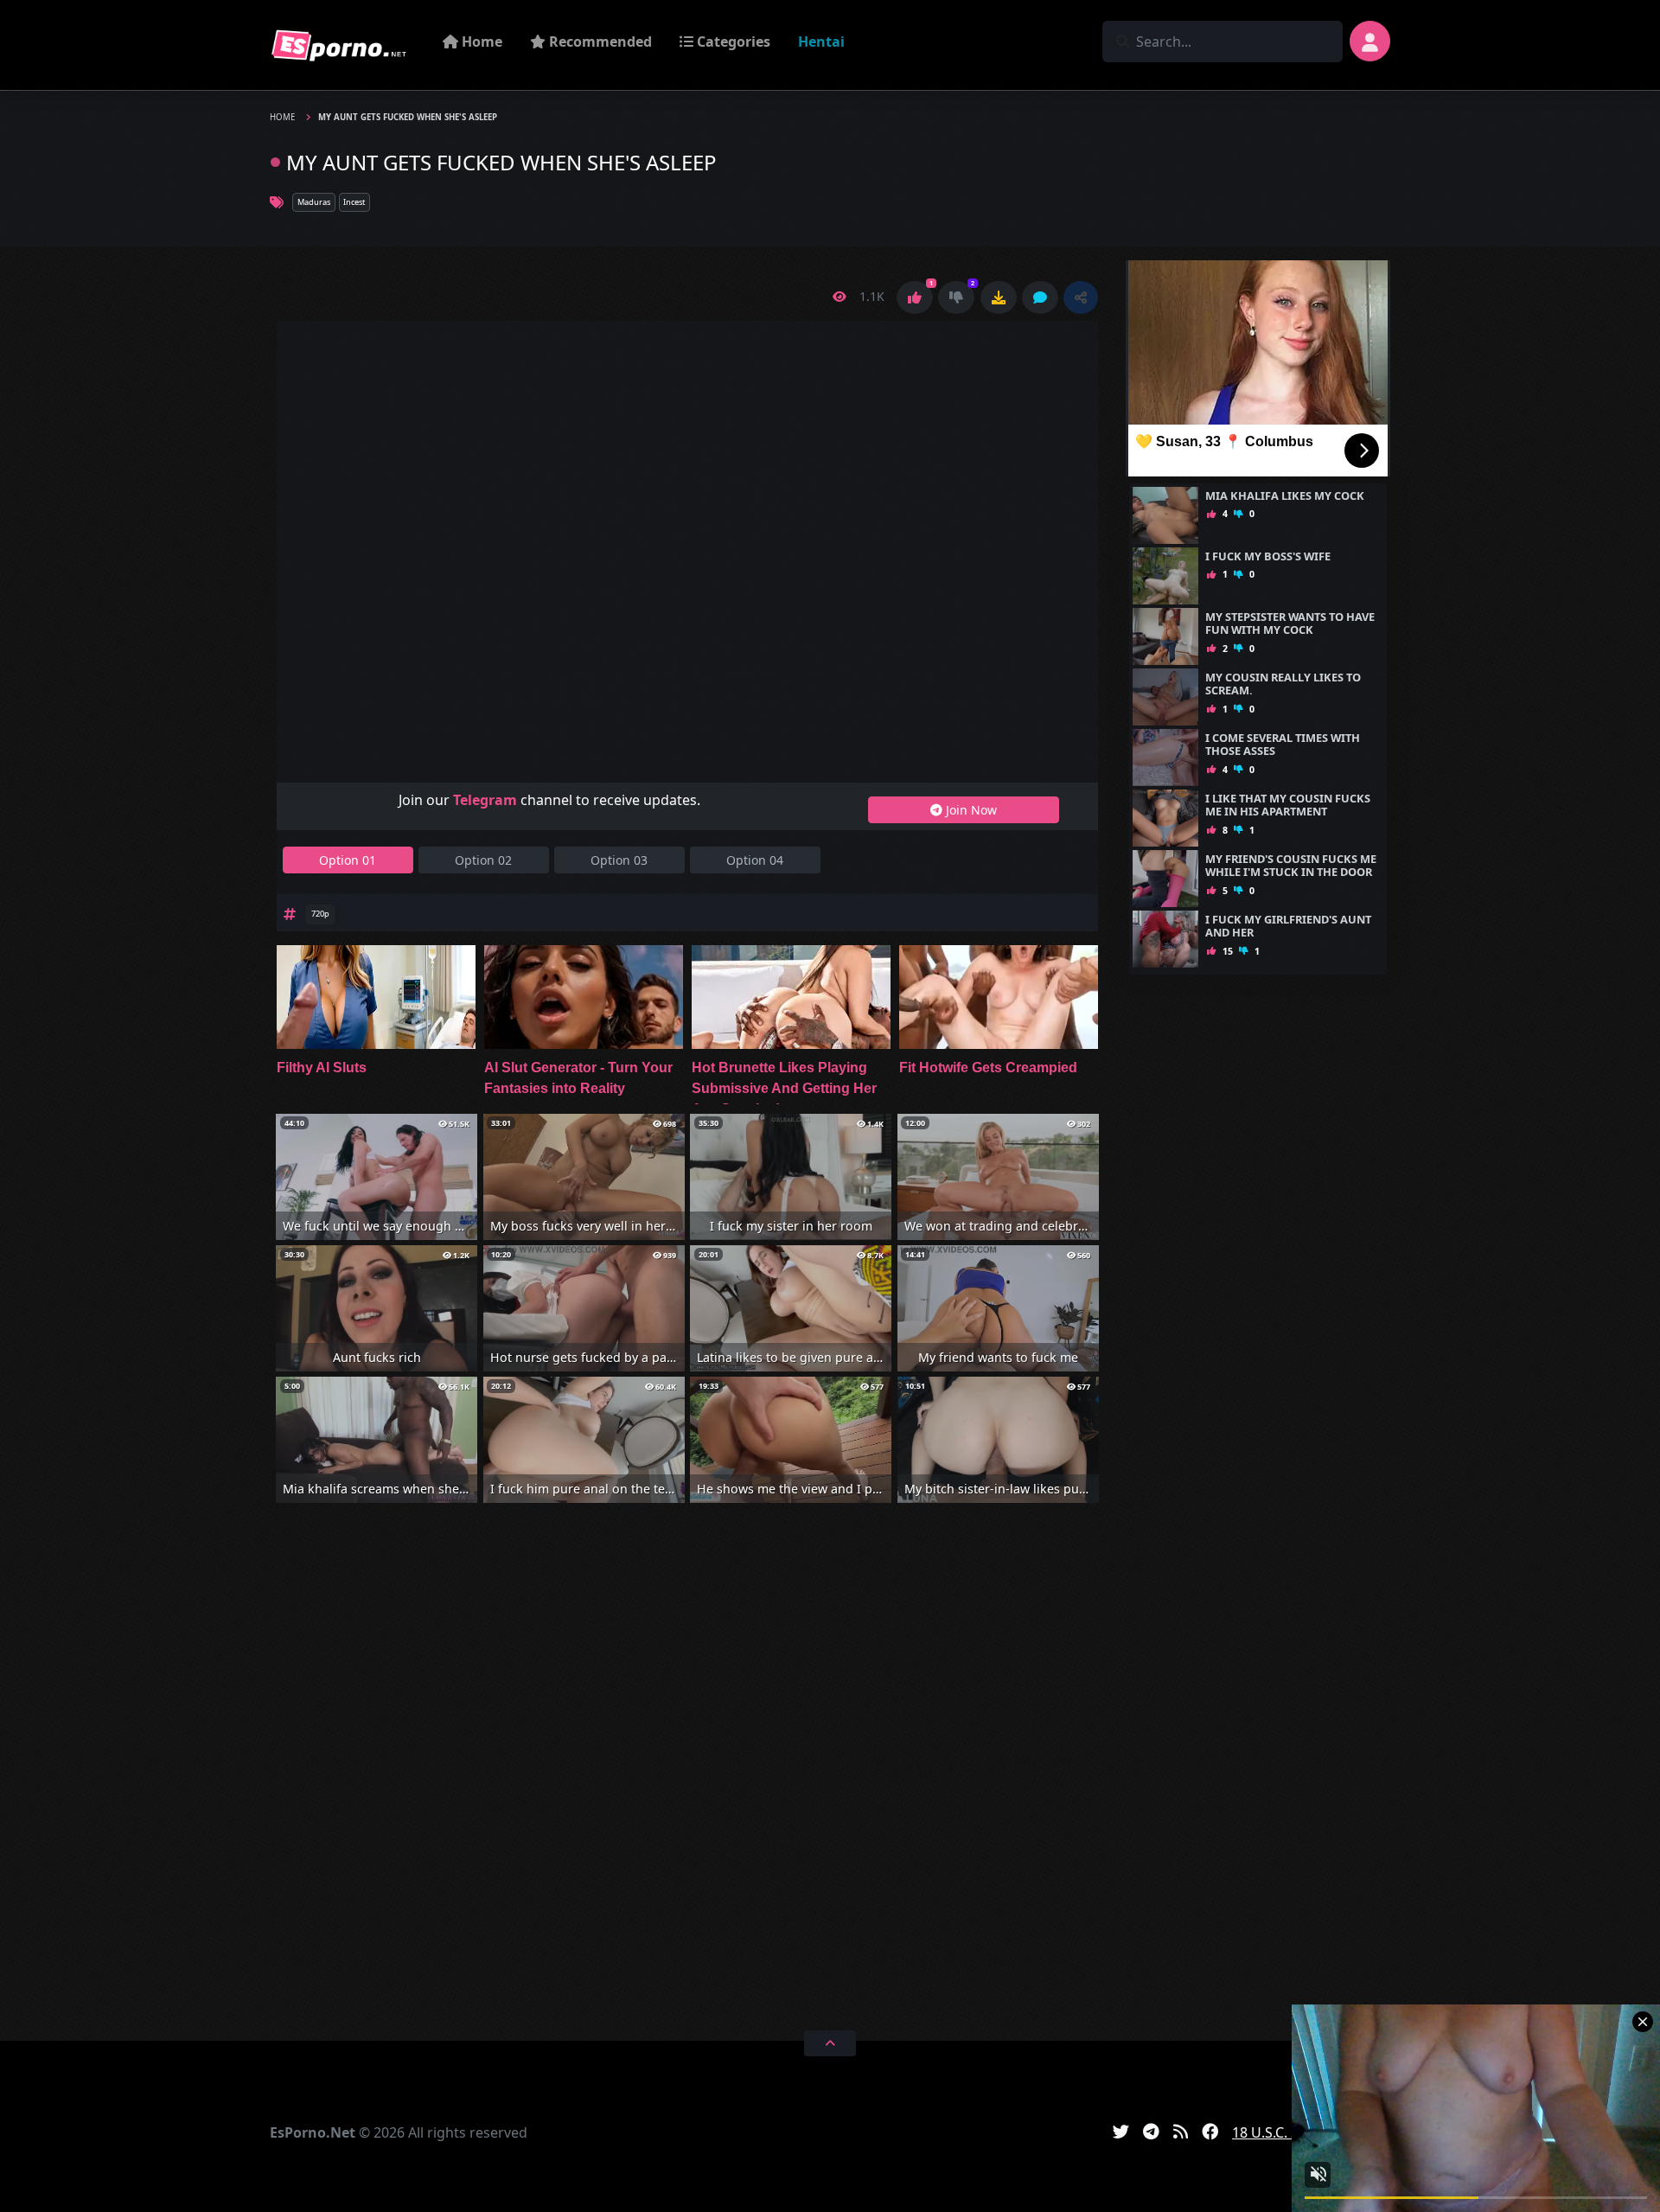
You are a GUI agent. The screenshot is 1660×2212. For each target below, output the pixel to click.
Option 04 (755, 860)
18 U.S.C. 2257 (1277, 2132)
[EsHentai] (339, 45)
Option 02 (483, 860)
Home (480, 42)
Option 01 (348, 860)
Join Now (970, 810)
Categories (732, 42)
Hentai (821, 42)
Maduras (314, 202)
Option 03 (619, 860)
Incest (354, 202)
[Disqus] (687, 1764)
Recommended (599, 42)
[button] (1081, 297)
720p (320, 914)
